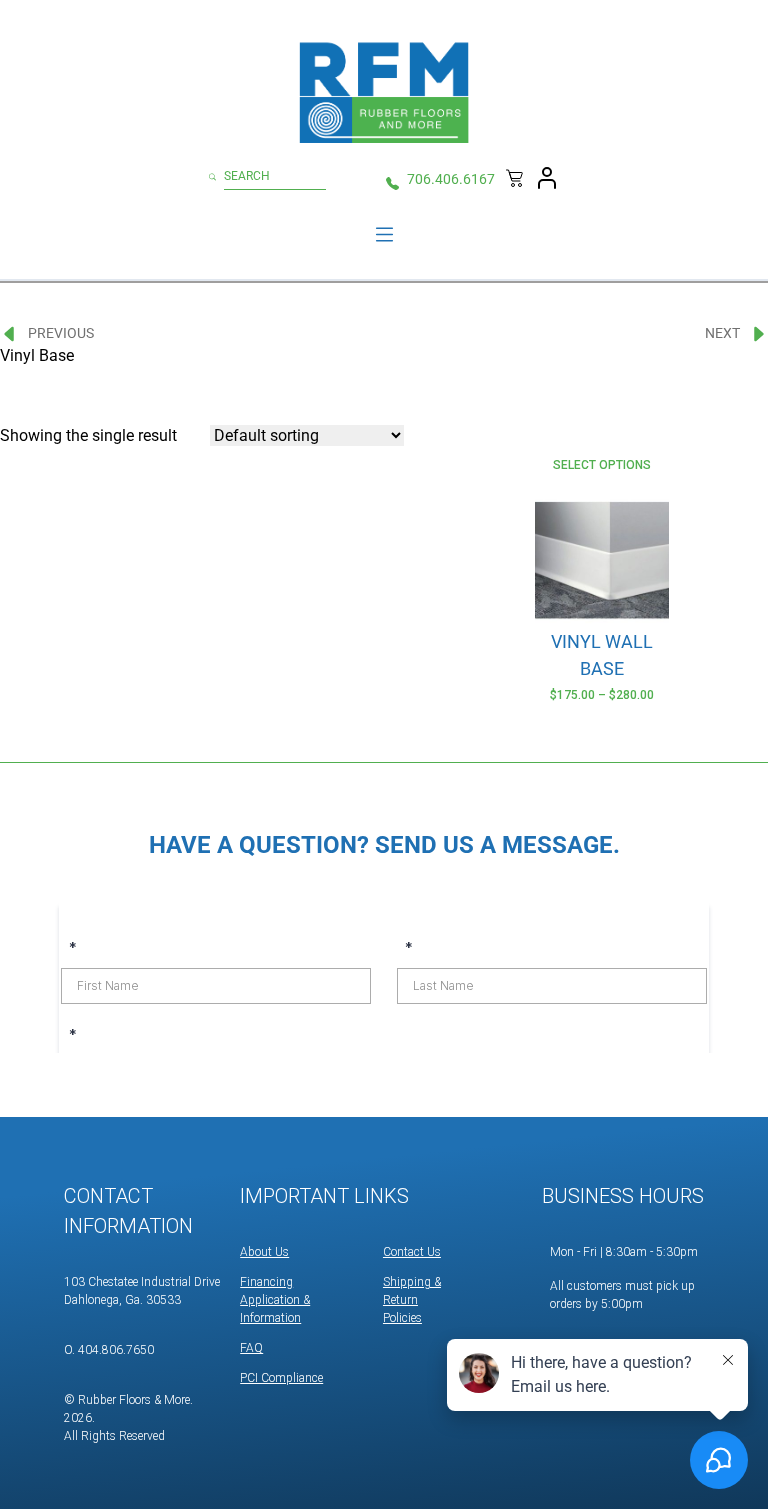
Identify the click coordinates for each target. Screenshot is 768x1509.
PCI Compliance (281, 1378)
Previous (61, 333)
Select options (602, 465)
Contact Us (412, 1252)
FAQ (251, 1348)
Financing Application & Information (275, 1300)
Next (722, 333)
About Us (264, 1252)
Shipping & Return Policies (412, 1300)
